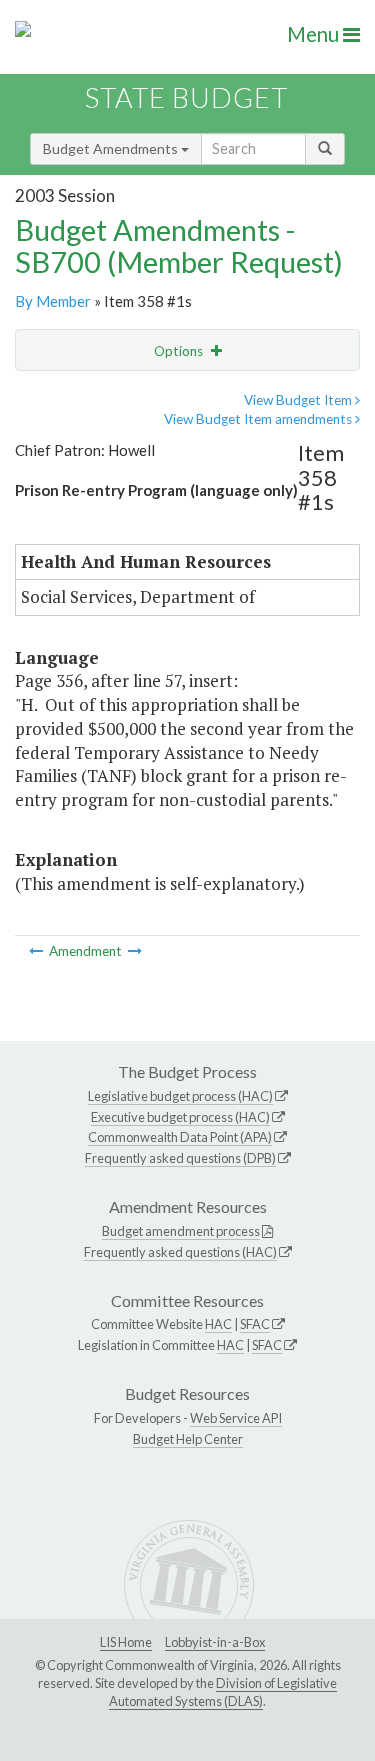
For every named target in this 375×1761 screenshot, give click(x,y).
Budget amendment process (181, 1231)
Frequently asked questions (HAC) (180, 1252)
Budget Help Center (188, 1439)
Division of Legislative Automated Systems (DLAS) (223, 1692)
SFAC (255, 1324)
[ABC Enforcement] (135, 951)
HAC (218, 1324)
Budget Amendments (112, 148)
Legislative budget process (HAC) (180, 1096)
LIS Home (126, 1642)
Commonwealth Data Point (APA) (180, 1137)
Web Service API (236, 1418)
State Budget (186, 97)
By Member (53, 301)
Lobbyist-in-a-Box (215, 1642)
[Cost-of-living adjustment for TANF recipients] (37, 951)
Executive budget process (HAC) (180, 1117)
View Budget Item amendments (259, 419)
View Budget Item (299, 400)
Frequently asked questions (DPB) (180, 1158)
